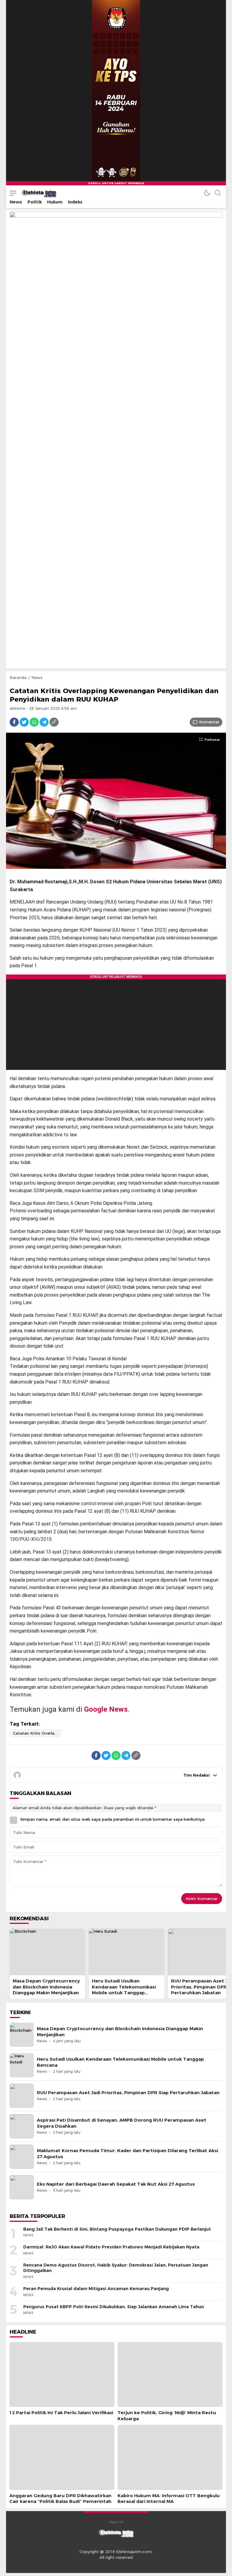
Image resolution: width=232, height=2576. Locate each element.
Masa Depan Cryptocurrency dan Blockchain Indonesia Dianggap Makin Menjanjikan (46, 1987)
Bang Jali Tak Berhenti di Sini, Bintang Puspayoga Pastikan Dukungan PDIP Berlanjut (117, 2229)
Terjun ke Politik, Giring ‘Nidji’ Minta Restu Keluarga (167, 2416)
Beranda (18, 677)
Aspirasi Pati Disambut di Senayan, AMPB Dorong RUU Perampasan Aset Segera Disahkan (122, 2123)
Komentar (209, 722)
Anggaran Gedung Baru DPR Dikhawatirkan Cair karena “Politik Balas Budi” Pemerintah (60, 2499)
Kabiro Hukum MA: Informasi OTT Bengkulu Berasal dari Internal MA (169, 2499)
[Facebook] (14, 722)
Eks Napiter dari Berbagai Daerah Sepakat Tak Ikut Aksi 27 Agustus (116, 2184)
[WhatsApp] (34, 722)
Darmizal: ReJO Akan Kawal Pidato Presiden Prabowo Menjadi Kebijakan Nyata (111, 2247)
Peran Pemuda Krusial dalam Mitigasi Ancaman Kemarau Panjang (96, 2289)
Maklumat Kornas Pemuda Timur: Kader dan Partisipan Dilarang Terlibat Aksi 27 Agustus (127, 2154)
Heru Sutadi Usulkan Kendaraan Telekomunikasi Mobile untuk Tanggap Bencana (124, 1990)
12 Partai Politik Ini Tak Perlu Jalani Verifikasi (61, 2413)
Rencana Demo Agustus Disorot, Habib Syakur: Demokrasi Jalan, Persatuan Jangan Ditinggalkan (116, 2268)
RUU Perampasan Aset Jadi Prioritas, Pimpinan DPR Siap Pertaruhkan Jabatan (128, 2093)
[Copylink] (54, 722)
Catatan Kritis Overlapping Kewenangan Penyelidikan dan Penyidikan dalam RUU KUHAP (37, 1733)
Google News (106, 1709)
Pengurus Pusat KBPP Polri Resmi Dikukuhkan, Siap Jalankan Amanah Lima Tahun (114, 2307)
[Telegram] (44, 722)
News (37, 677)
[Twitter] (24, 722)
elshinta (17, 708)
